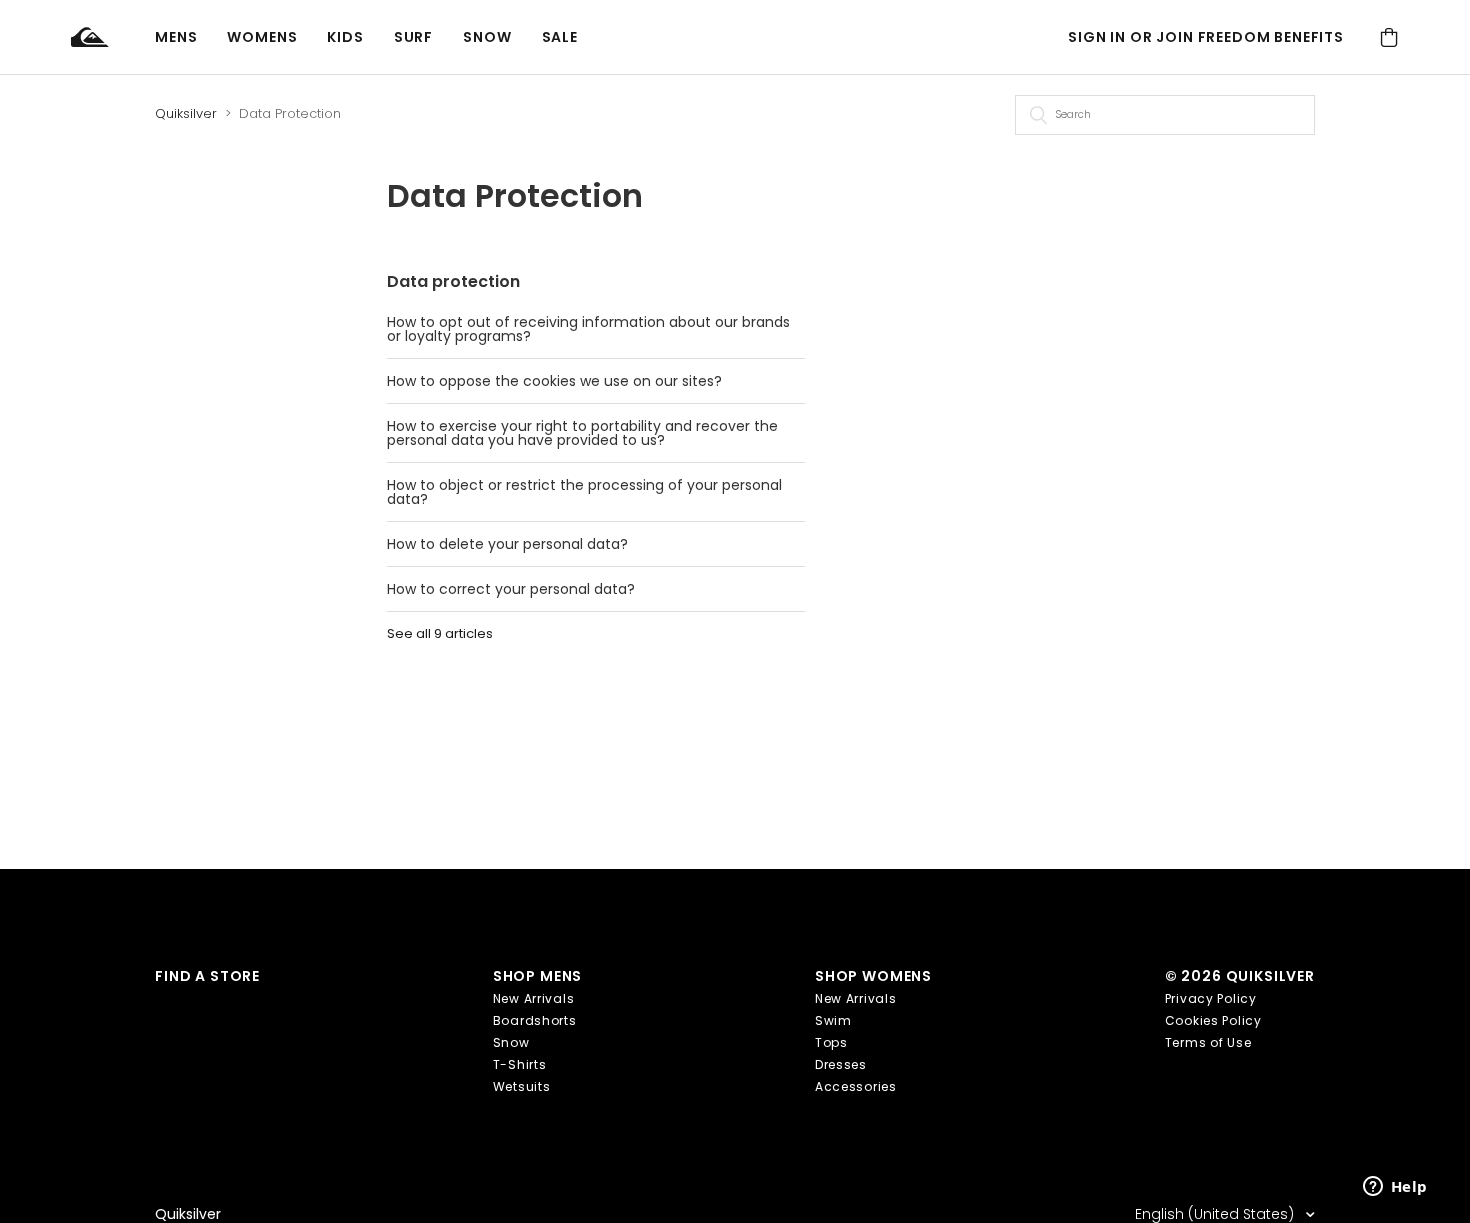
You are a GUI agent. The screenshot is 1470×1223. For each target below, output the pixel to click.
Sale (560, 37)
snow (487, 37)
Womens (262, 37)
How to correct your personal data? (511, 589)
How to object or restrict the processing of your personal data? (584, 492)
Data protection (453, 281)
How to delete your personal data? (507, 544)
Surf (413, 37)
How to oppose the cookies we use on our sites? (554, 381)
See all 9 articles (440, 633)
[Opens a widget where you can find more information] (1395, 1188)
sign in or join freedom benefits (1206, 37)
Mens (176, 37)
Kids (345, 37)
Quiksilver (186, 113)
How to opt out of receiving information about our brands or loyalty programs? (588, 329)
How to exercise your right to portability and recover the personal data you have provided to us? (582, 433)
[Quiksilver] (113, 37)
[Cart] (1389, 37)
